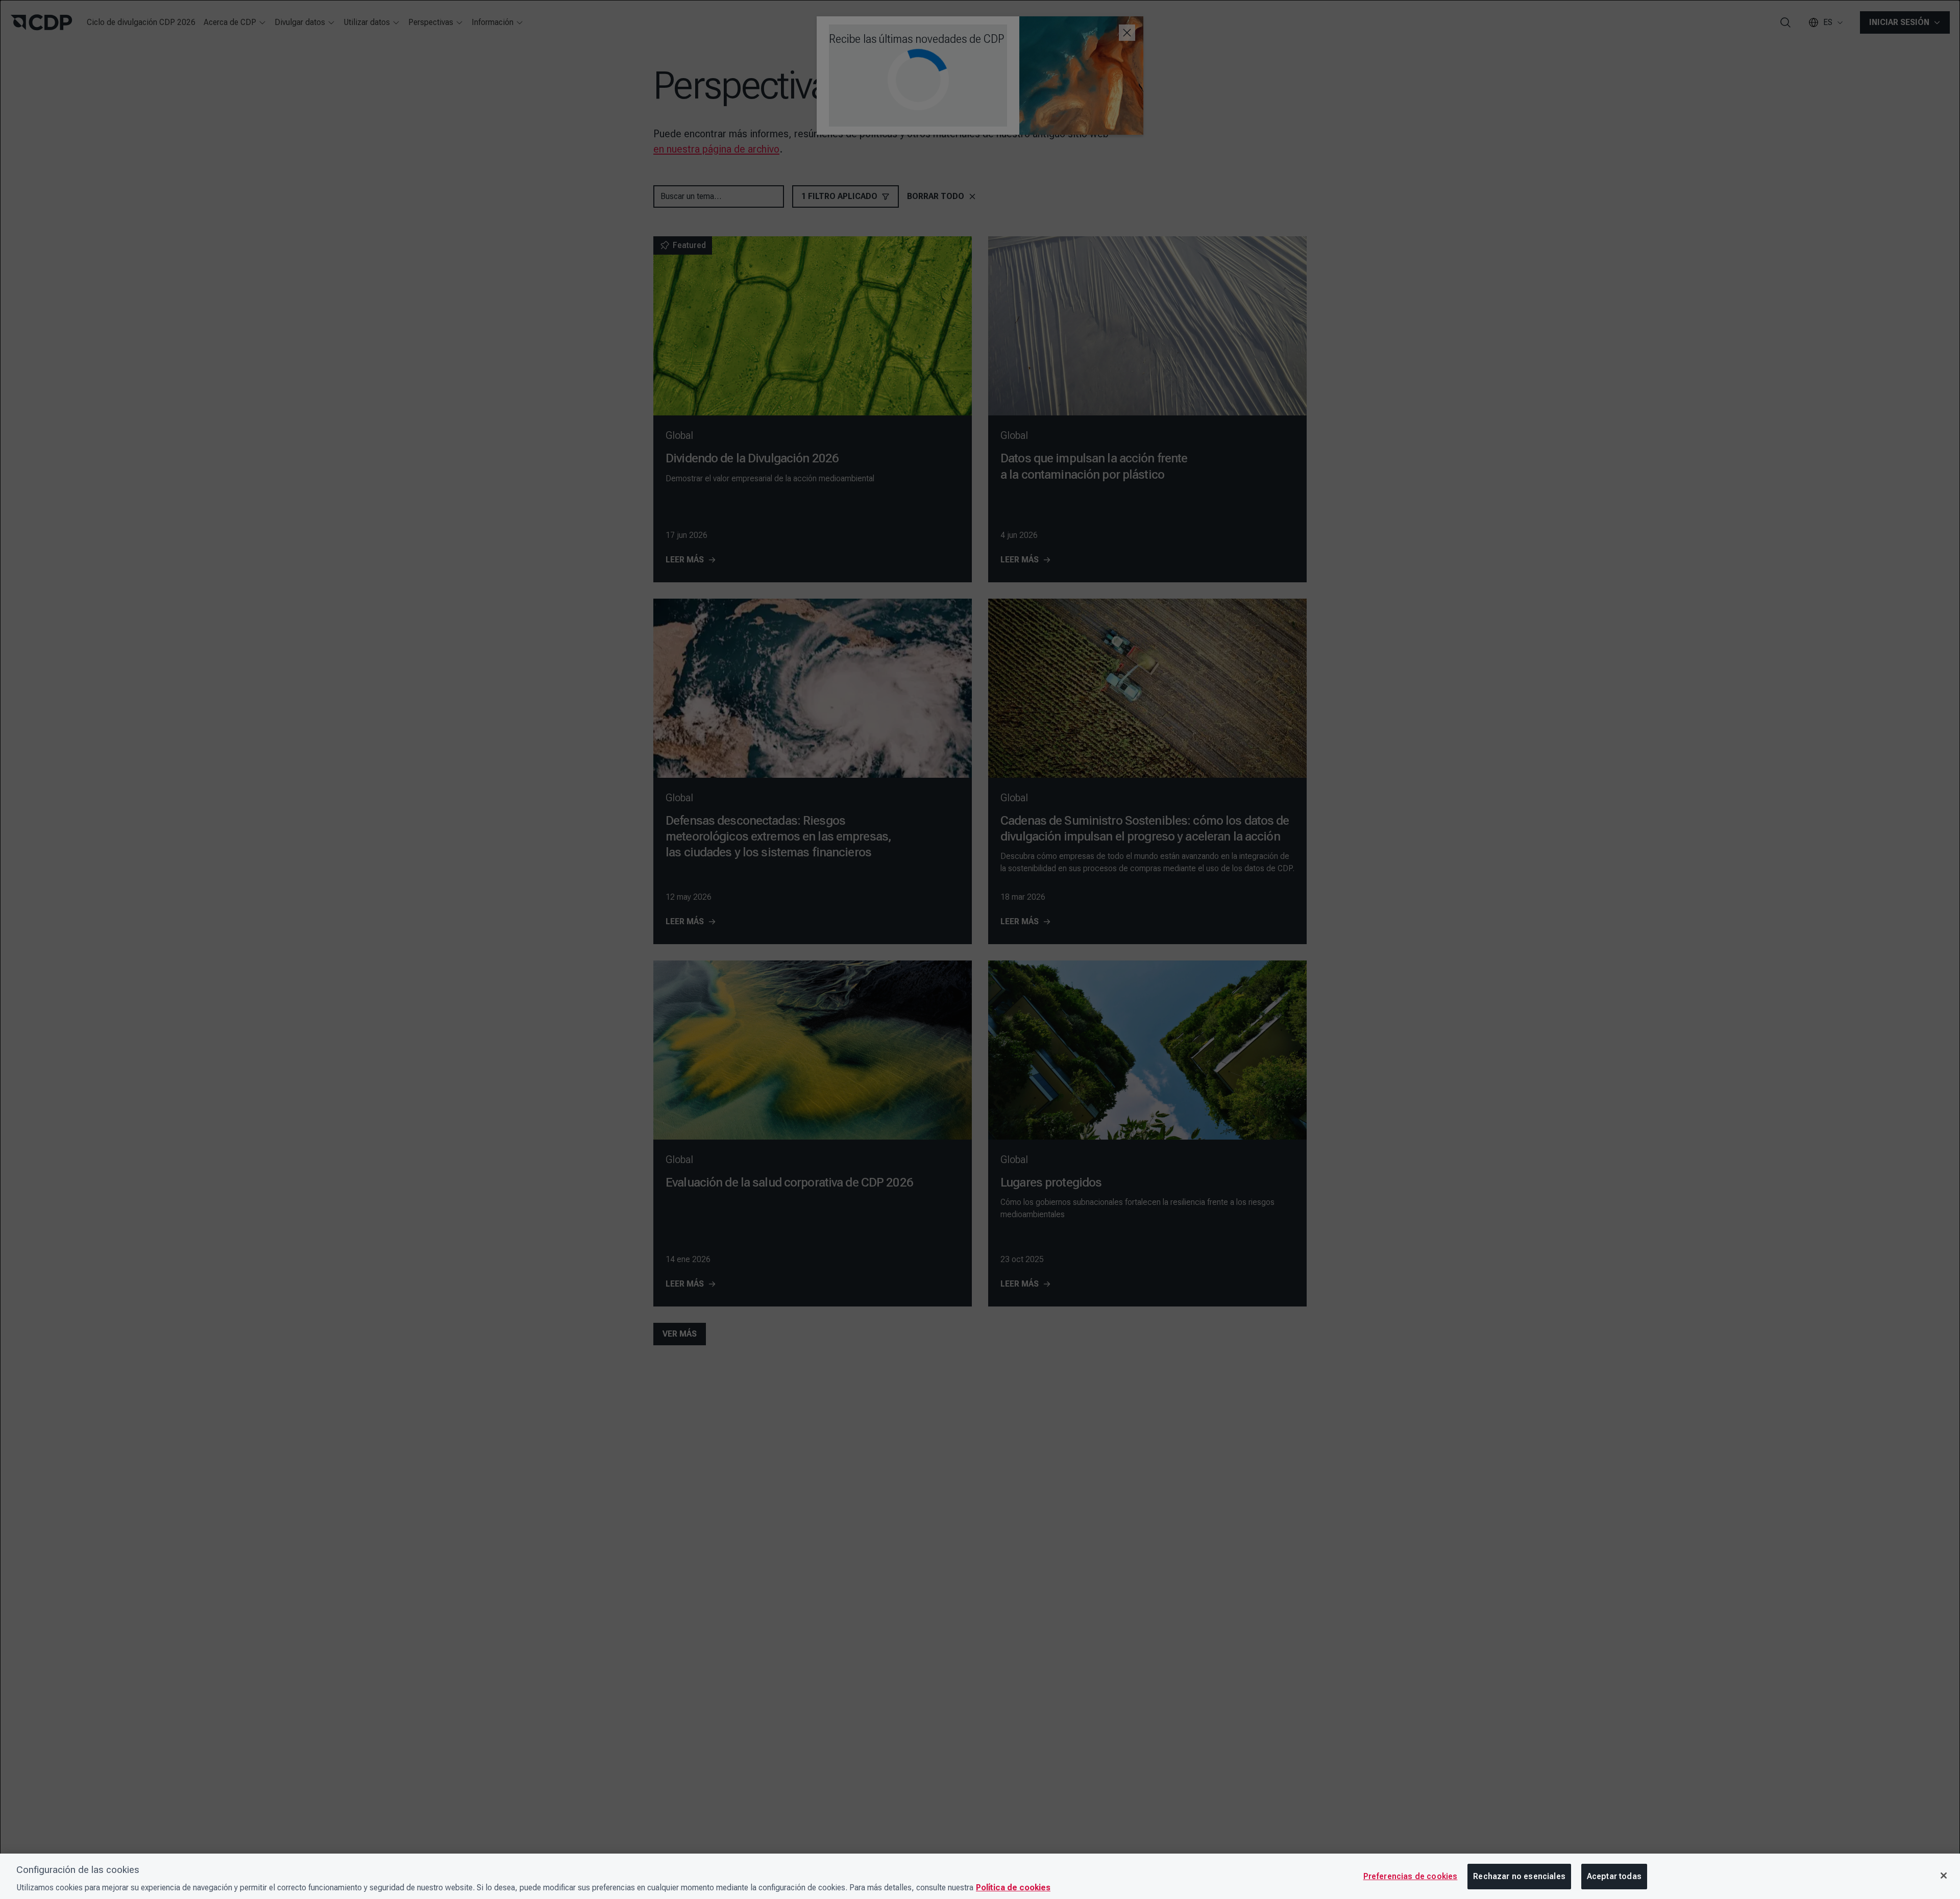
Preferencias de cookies (1411, 1876)
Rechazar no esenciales (1519, 1876)
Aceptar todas (1614, 1876)
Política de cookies (1013, 1888)
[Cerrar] (1944, 1876)
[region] (980, 1876)
